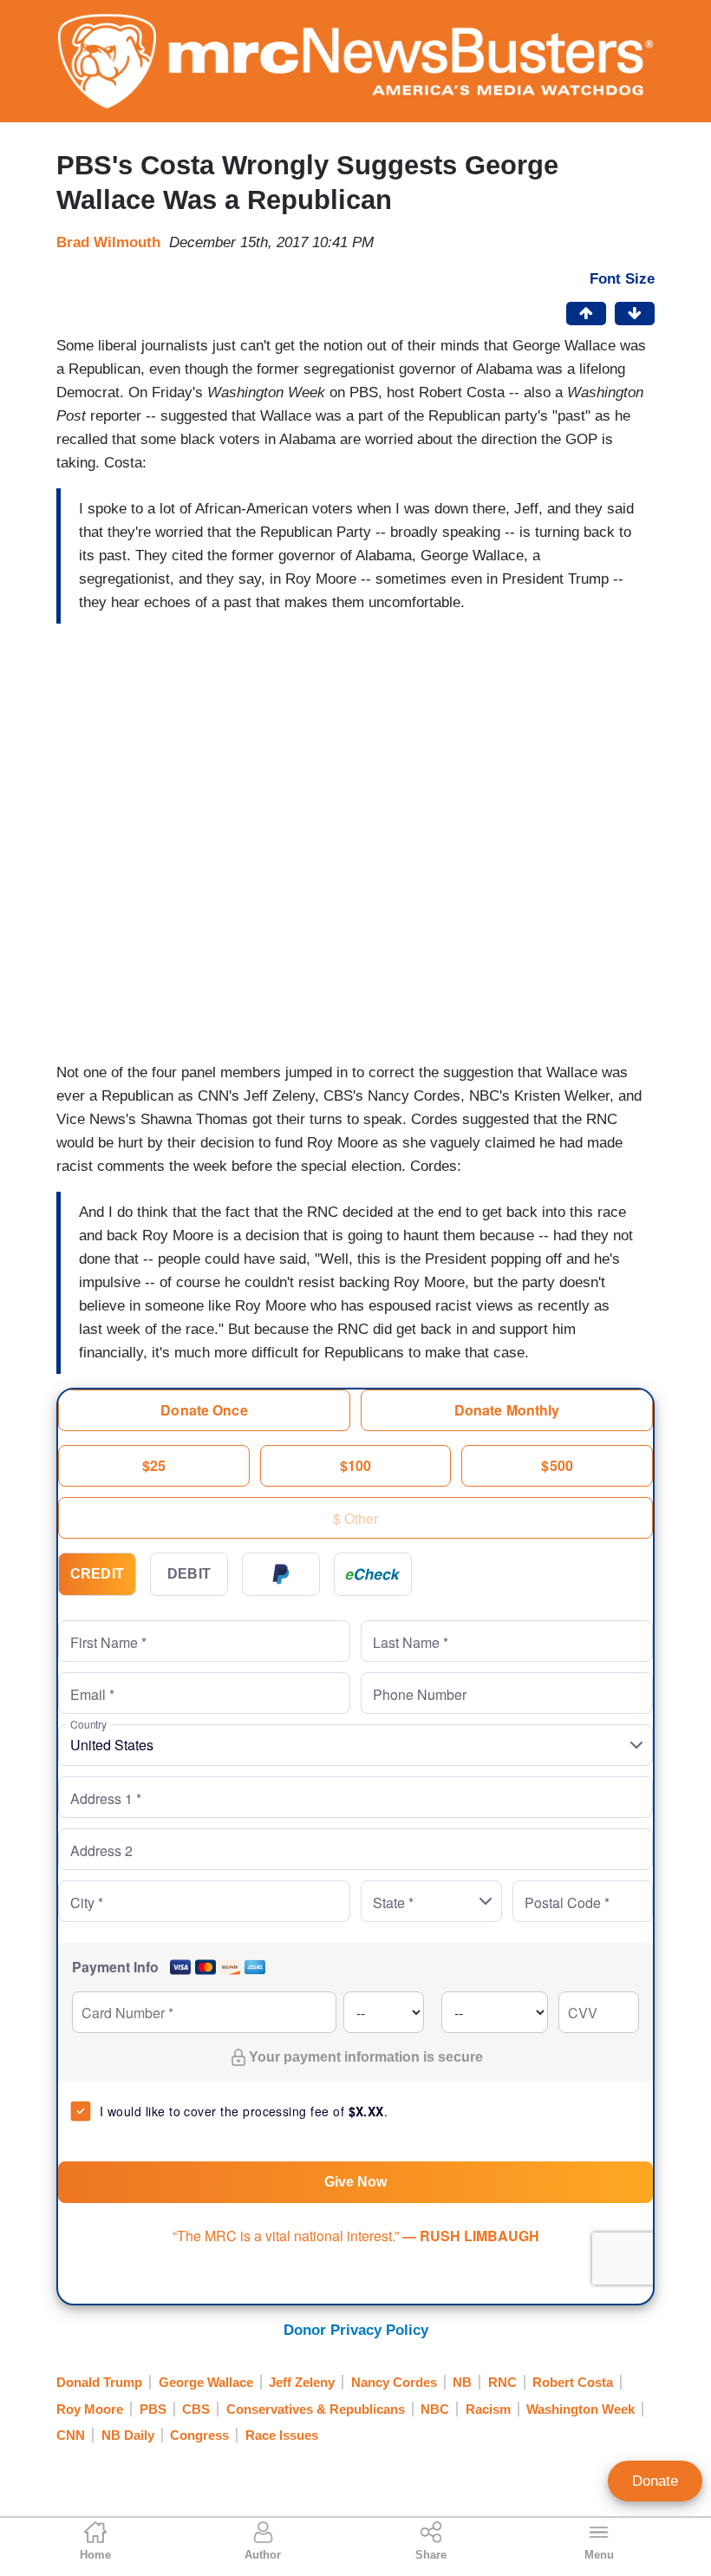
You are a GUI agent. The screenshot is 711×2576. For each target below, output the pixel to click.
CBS (196, 2409)
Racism (488, 2409)
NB (462, 2382)
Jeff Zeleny (302, 2382)
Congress (199, 2435)
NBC (435, 2409)
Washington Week (581, 2409)
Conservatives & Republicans (316, 2409)
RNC (502, 2382)
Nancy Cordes (394, 2382)
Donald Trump (99, 2382)
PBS (153, 2409)
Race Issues (282, 2435)
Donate (655, 2481)
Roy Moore (90, 2409)
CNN (71, 2435)
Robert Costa (573, 2382)
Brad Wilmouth (108, 242)
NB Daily (128, 2435)
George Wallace (206, 2382)
